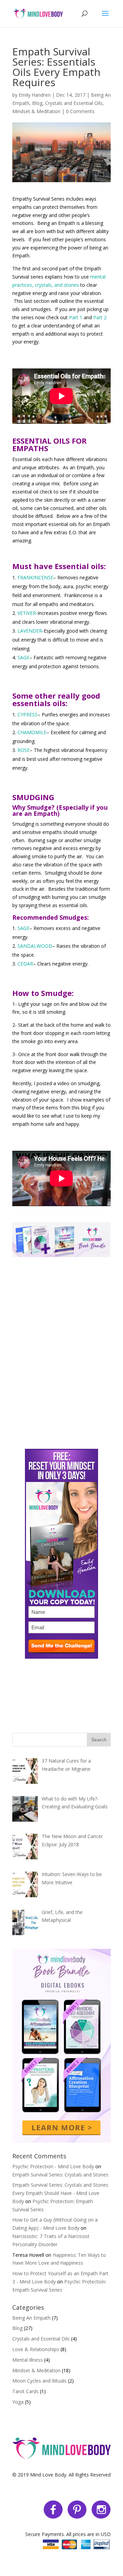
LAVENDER (30, 631)
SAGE (23, 657)
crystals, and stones (57, 285)
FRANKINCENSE (35, 577)
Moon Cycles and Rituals (39, 2381)
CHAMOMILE (32, 732)
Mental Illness (28, 2360)
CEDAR (25, 964)
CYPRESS (28, 714)
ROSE (24, 750)
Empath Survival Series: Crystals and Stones (60, 2175)
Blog (37, 103)
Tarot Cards (25, 2391)
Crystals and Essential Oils (74, 103)
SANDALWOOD (35, 946)
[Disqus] (61, 1343)
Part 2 (100, 317)
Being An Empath (31, 2318)
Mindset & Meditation (36, 111)
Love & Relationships (36, 2349)
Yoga (18, 2402)
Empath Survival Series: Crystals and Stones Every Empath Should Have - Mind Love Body (60, 2193)
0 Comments (80, 111)
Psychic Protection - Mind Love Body (53, 2166)
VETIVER (27, 613)
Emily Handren (35, 95)
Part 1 (76, 317)
